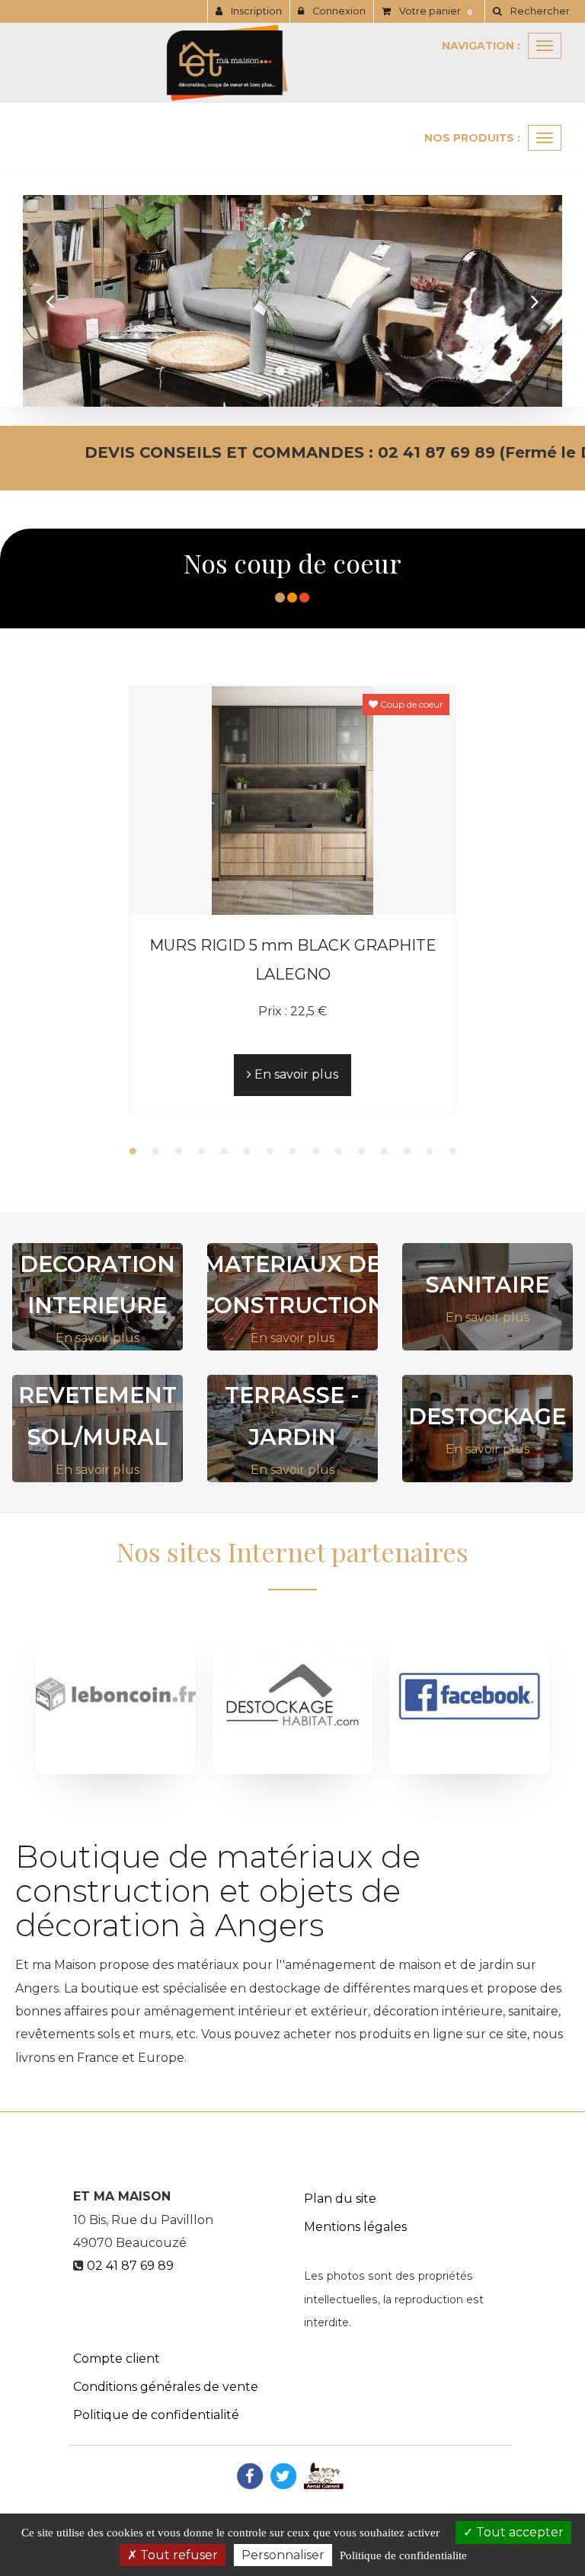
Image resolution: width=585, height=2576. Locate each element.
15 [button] (452, 1151)
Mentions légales (355, 2227)
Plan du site (340, 2199)
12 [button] (384, 1151)
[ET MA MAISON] (292, 63)
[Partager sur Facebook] (250, 2475)
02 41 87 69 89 (130, 2266)
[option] (292, 899)
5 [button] (224, 1151)
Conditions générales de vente (166, 2387)
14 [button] (430, 1151)
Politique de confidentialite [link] (403, 2555)
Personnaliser (283, 2555)
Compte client (117, 2359)
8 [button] (292, 1151)
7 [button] (270, 1151)
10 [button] (338, 1151)
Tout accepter (518, 2532)
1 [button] (133, 1151)
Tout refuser (177, 2555)
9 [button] (315, 1151)
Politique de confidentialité (156, 2415)
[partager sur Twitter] (283, 2475)
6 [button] (247, 1151)
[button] (50, 301)
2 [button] (155, 1151)
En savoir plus (295, 1074)
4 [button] (201, 1151)
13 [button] (407, 1151)
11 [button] (361, 1151)
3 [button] (178, 1151)
